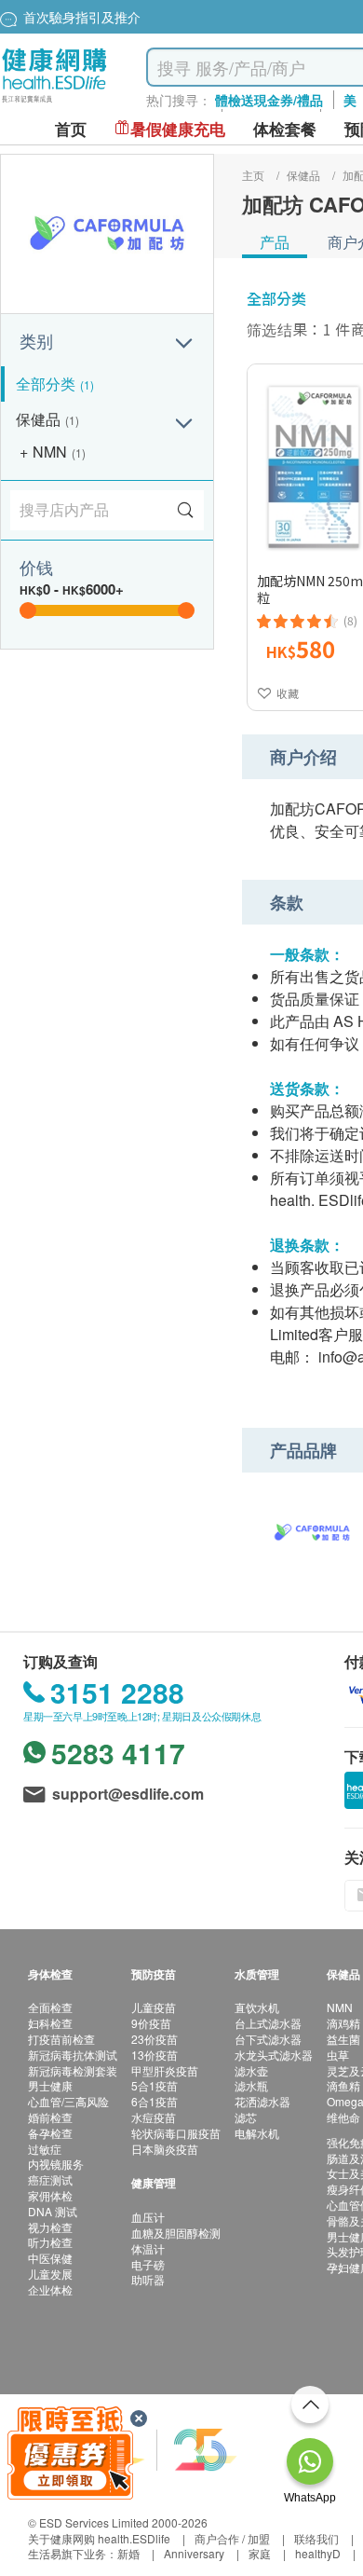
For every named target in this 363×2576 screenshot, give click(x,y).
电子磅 (148, 2264)
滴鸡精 (343, 2023)
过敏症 (45, 2149)
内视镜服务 (56, 2164)
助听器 (148, 2279)
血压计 (148, 2217)
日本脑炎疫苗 (165, 2149)
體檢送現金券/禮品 (269, 100)
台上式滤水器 (268, 2023)
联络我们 (316, 2538)
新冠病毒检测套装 (73, 2070)
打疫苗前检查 (61, 2039)
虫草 (338, 2055)
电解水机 (257, 2133)
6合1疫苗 (155, 2101)
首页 (71, 129)
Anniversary (194, 2553)
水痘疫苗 (154, 2117)
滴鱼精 (343, 2085)
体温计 (148, 2248)
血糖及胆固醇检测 (176, 2233)
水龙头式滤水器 (274, 2055)
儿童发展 (50, 2274)
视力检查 (50, 2227)
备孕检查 (50, 2133)
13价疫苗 (155, 2055)
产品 (275, 242)
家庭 (260, 2553)
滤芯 (246, 2117)
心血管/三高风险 (68, 2101)
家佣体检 (50, 2195)
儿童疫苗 (154, 2007)
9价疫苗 (151, 2023)
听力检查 (50, 2242)
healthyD (318, 2553)
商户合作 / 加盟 (232, 2538)
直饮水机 (257, 2007)
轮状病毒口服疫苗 (176, 2133)
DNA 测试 (53, 2211)
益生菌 (343, 2039)
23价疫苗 (155, 2039)
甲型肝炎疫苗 (165, 2070)
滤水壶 (251, 2070)
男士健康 (50, 2085)
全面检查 (50, 2007)
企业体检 (50, 2289)
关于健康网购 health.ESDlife (99, 2538)
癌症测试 (50, 2179)
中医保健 (50, 2258)
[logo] (54, 103)
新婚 (128, 2553)
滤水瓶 (251, 2085)
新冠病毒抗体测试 (73, 2055)
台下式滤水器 (268, 2039)
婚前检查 (50, 2117)
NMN (340, 2007)
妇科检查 (50, 2023)
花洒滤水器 (262, 2101)
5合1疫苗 (155, 2085)
